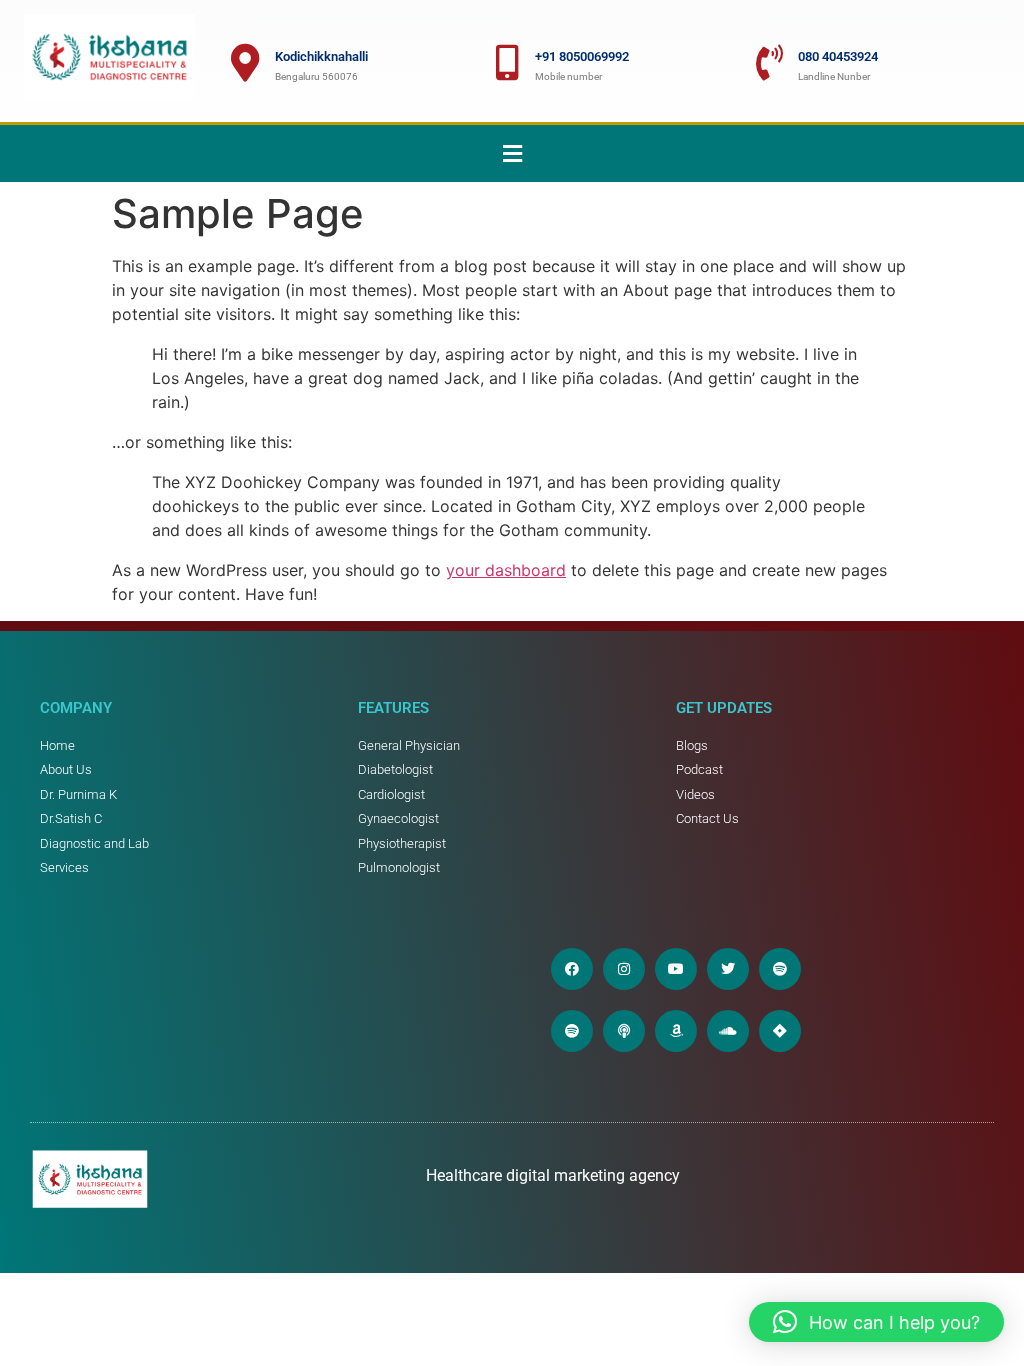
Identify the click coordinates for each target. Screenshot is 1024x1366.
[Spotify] (780, 969)
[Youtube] (676, 969)
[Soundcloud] (728, 1031)
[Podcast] (624, 1031)
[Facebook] (572, 969)
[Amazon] (676, 1031)
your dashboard (506, 570)
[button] (512, 153)
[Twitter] (728, 969)
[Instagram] (624, 969)
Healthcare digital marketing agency (555, 1175)
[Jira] (780, 1031)
